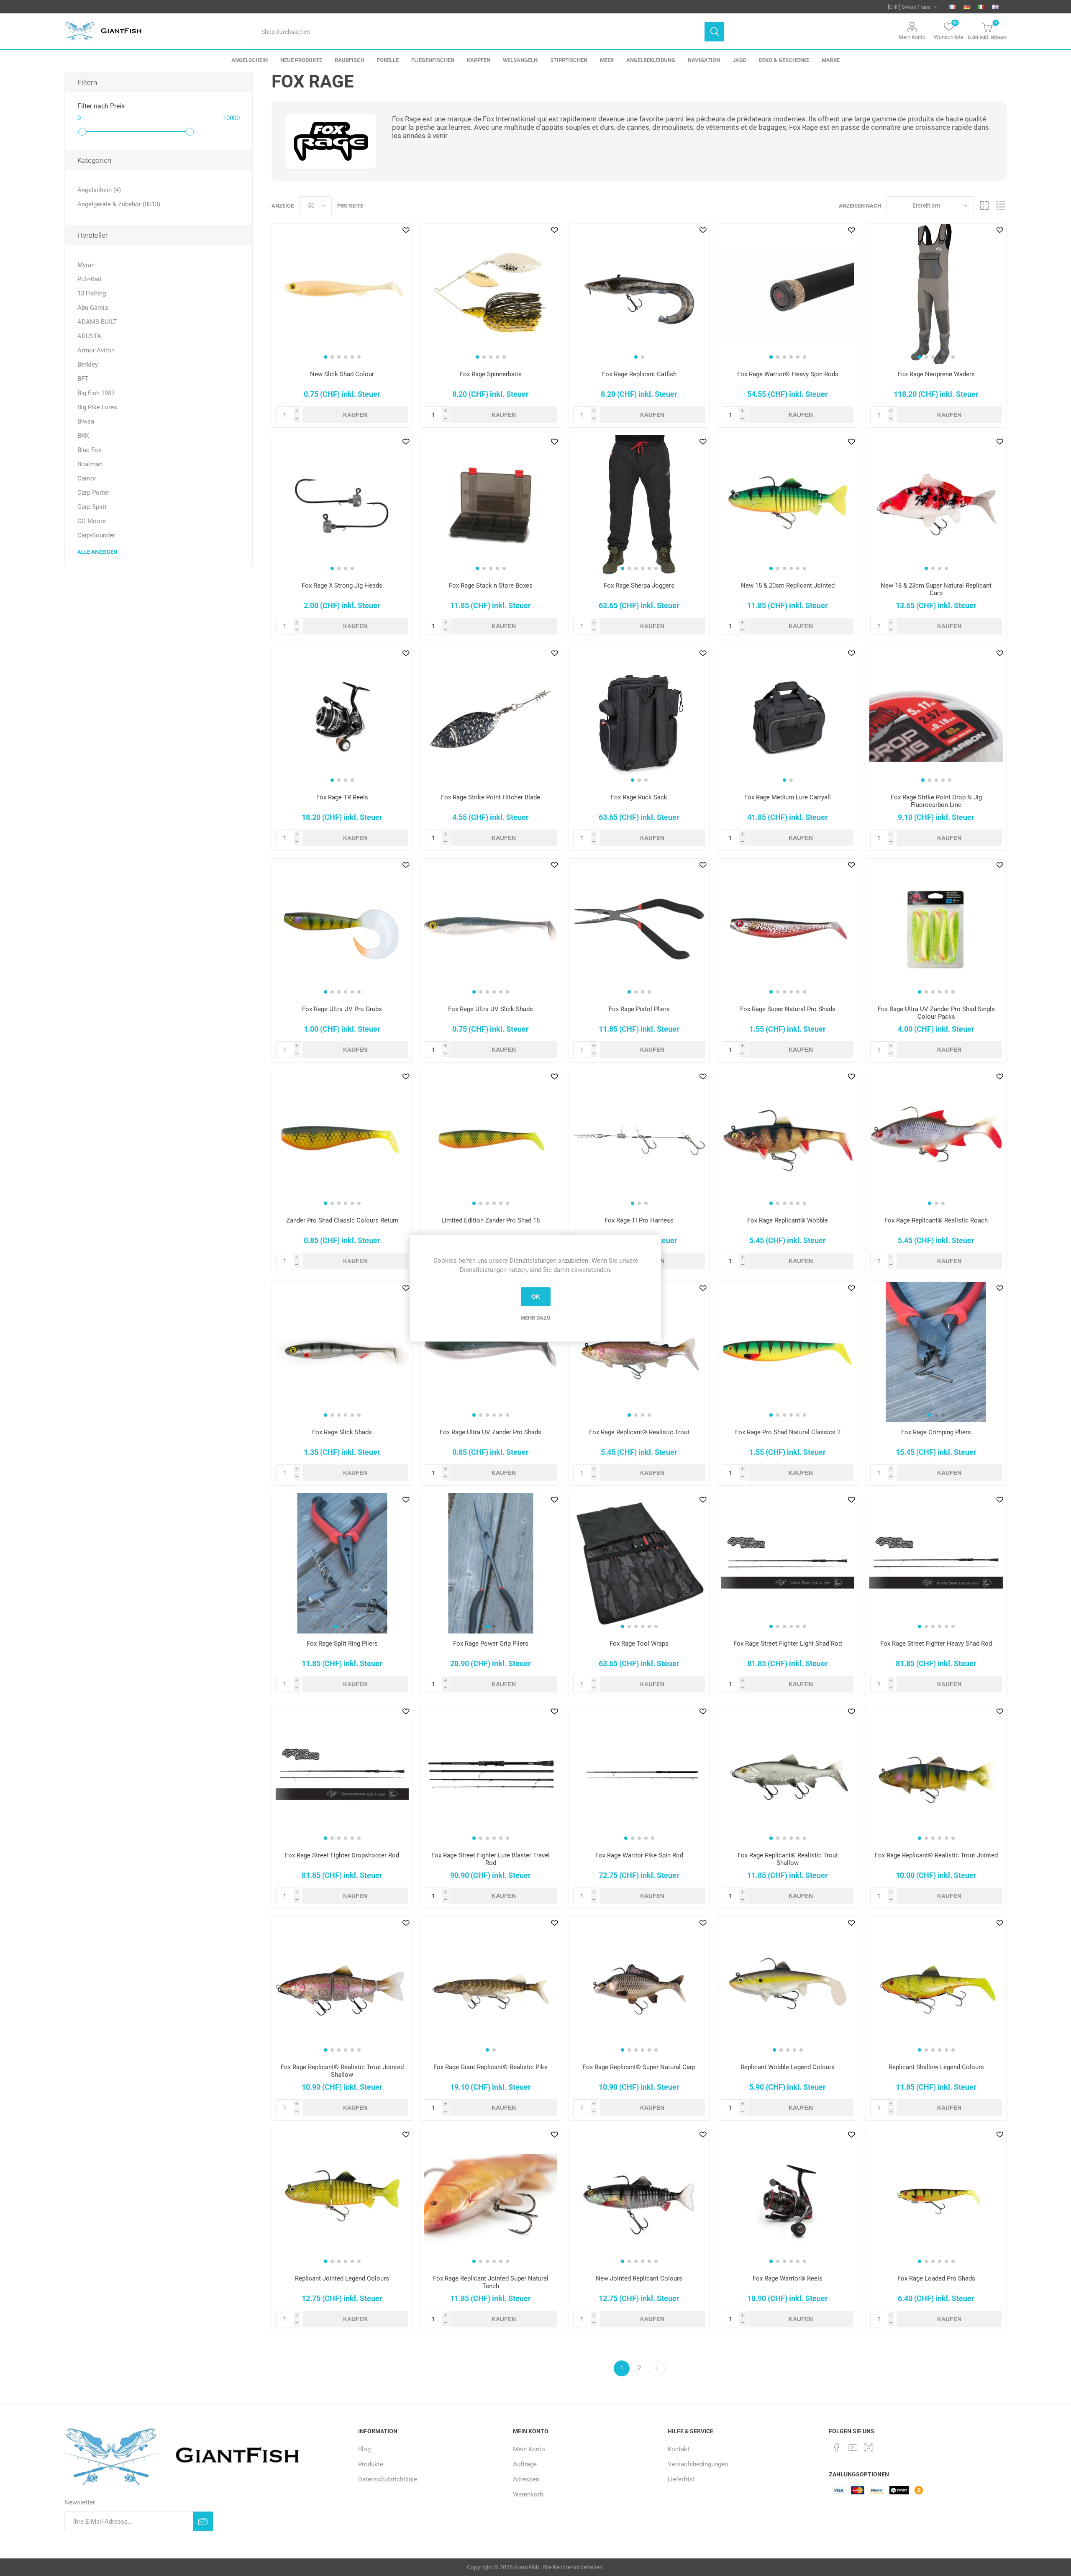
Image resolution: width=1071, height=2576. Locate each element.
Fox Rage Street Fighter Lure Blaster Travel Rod (491, 1859)
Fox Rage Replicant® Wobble (788, 1220)
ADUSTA (89, 336)
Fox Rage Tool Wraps (639, 1644)
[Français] (953, 7)
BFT (83, 379)
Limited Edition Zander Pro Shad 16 (491, 1220)
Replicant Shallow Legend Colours (936, 2067)
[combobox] (478, 32)
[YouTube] (853, 2448)
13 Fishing (92, 293)
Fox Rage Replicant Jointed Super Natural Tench (491, 2282)
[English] (995, 7)
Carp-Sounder (96, 535)
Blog (364, 2449)
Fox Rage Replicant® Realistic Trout (639, 1432)
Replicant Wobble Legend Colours (788, 2067)
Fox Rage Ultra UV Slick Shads (491, 1009)
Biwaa (86, 421)
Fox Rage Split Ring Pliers (342, 1644)
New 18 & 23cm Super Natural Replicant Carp (936, 589)
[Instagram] (869, 2448)
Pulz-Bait (90, 279)
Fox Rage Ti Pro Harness (639, 1220)
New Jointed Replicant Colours (639, 2278)
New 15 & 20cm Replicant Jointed (788, 586)
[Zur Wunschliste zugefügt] (406, 230)
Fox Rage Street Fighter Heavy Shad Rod (936, 1644)
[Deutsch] (967, 7)
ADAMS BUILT (97, 322)
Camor (87, 478)
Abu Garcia (93, 308)
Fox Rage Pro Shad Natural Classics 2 (788, 1432)
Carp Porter (93, 493)
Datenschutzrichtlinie (388, 2479)
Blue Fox (89, 450)
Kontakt (679, 2449)
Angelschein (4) (99, 190)
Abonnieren (203, 2521)
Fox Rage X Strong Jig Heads (342, 586)
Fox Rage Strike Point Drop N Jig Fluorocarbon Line (936, 801)
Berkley (88, 365)
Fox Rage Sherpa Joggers (639, 586)
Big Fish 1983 (96, 393)
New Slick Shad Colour (342, 374)
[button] (325, 357)
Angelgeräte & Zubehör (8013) (119, 204)
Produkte (371, 2464)
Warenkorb (528, 2494)
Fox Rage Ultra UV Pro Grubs (342, 1009)
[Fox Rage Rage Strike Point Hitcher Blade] (491, 717)
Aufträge (525, 2464)
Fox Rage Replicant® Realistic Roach (936, 1220)
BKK (83, 436)
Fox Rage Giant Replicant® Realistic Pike (491, 2067)
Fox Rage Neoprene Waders (936, 374)
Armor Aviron (96, 350)
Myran (86, 265)
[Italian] (981, 7)
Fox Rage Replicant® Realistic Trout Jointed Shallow (342, 2071)
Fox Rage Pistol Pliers (639, 1009)
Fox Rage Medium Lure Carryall (788, 797)
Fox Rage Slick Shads (342, 1432)
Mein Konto (912, 37)
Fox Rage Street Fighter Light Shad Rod (788, 1644)
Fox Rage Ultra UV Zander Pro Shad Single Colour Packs (936, 1013)
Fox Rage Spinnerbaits (491, 374)
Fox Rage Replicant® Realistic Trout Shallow (788, 1859)
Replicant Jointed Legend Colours (342, 2278)
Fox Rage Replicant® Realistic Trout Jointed (936, 1855)
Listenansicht (1000, 206)
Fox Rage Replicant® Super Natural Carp (639, 2067)
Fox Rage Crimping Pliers (936, 1432)
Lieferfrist (681, 2479)
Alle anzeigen (97, 552)
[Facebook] (837, 2448)
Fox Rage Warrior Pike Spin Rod (639, 1855)
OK (536, 1297)
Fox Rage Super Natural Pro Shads (788, 1009)
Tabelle (984, 206)
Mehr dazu (535, 1317)
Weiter (657, 2368)
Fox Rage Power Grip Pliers (491, 1644)
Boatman (90, 464)
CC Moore (92, 521)
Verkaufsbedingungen (698, 2464)
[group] (342, 294)
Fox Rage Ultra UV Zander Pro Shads (491, 1432)
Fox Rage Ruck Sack (639, 797)
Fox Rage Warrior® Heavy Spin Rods (788, 374)
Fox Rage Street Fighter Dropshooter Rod (342, 1855)
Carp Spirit (92, 507)
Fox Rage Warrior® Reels (788, 2278)
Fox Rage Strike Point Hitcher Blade (491, 797)
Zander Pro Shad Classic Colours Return (342, 1220)
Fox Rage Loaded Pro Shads (936, 2278)
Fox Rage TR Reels (342, 797)
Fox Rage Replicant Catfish (639, 374)
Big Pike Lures (97, 407)
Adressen (526, 2479)
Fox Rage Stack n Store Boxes (491, 586)
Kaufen (355, 415)
